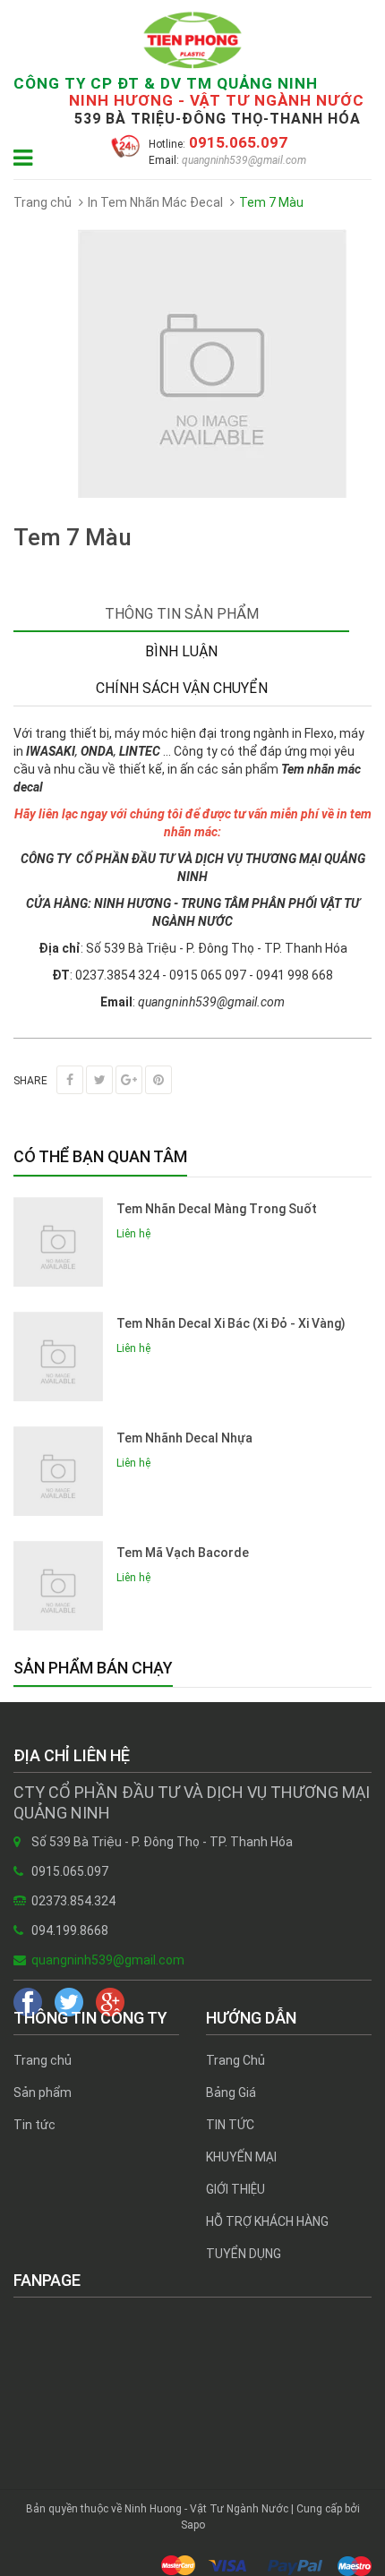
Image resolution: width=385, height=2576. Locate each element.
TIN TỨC (230, 2125)
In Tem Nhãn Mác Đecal (155, 202)
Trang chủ (43, 202)
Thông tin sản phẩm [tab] (182, 614)
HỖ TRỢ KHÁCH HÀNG (267, 2221)
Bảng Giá (231, 2092)
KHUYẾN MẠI (241, 2157)
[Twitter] (99, 1080)
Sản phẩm (43, 2092)
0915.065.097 (236, 142)
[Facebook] (70, 1080)
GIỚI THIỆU (235, 2189)
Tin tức (34, 2125)
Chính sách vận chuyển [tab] (182, 688)
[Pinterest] (158, 1080)
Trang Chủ (235, 2060)
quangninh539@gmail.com (243, 160)
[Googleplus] (129, 1080)
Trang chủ (43, 2060)
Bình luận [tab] (181, 651)
